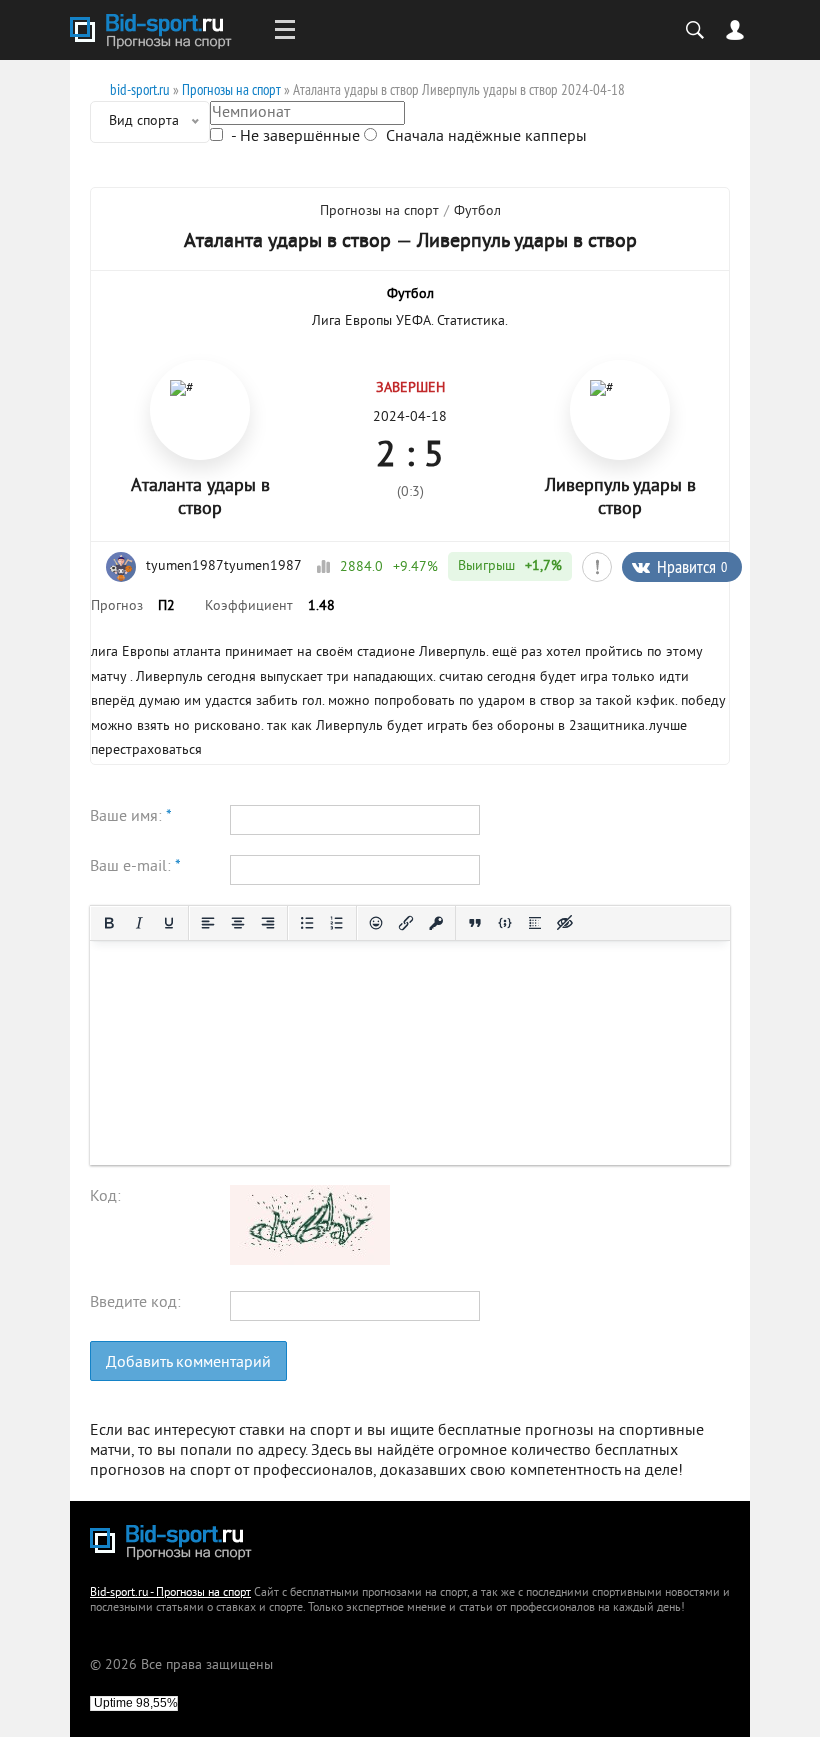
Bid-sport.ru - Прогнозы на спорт (170, 1593)
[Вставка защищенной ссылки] (436, 923)
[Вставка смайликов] (376, 923)
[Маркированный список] (307, 923)
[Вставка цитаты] (475, 923)
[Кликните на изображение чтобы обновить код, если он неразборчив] (310, 1261)
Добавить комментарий (188, 1363)
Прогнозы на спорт (231, 89)
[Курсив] (139, 923)
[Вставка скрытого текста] (565, 923)
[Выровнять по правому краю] (268, 923)
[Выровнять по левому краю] (208, 923)
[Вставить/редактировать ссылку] (406, 923)
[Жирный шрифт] (109, 923)
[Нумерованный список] (337, 923)
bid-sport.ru (140, 89)
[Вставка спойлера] (535, 923)
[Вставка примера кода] (505, 923)
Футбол (477, 211)
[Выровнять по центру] (238, 923)
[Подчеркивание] (169, 923)
